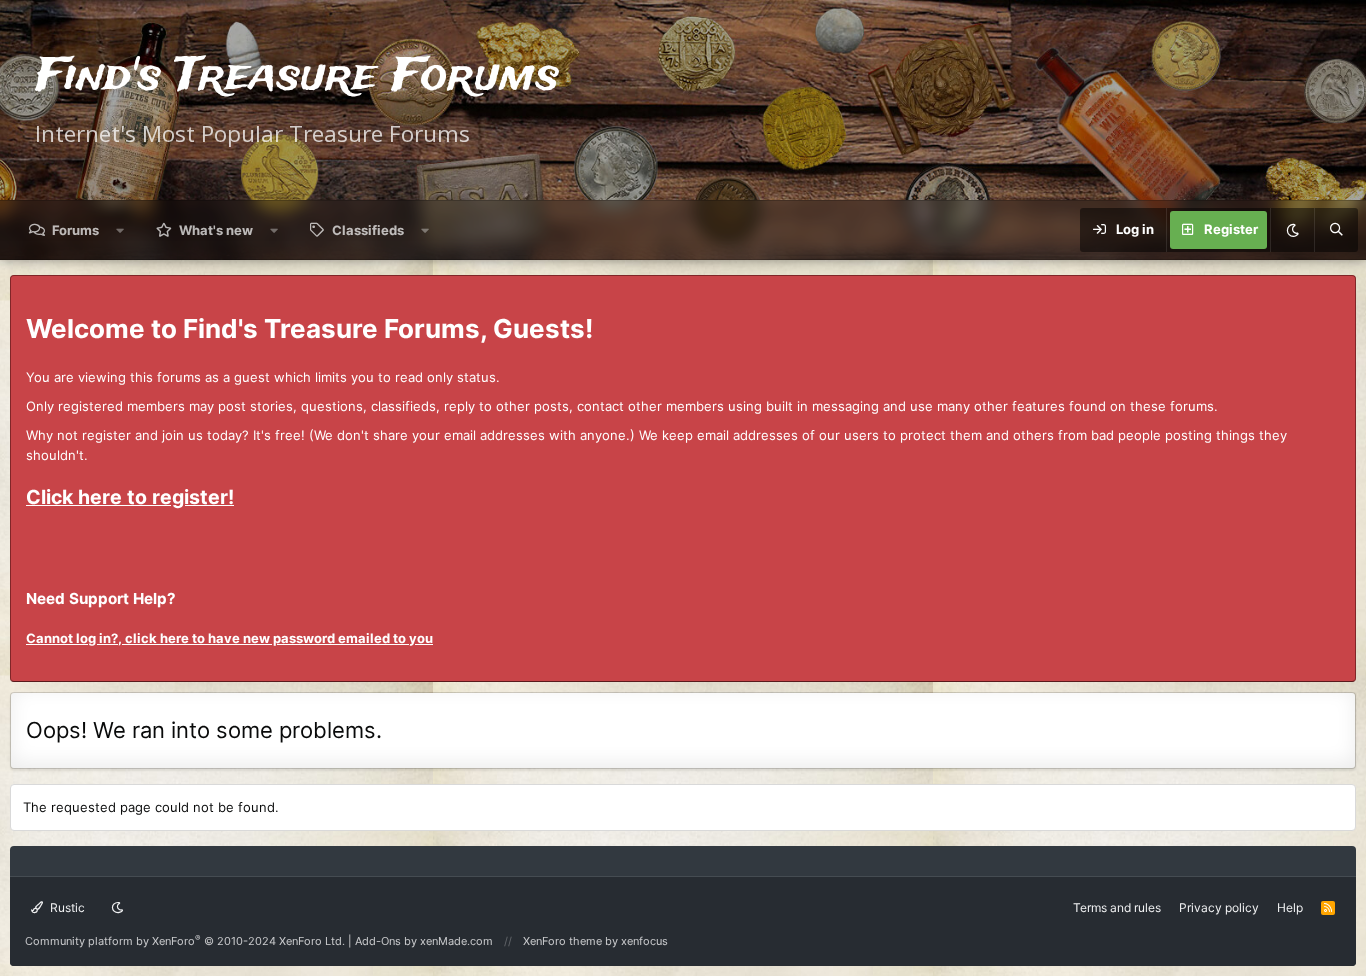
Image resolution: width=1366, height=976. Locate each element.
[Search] (1336, 230)
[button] (120, 230)
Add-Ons (378, 941)
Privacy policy (1219, 907)
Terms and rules (1117, 907)
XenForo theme (562, 941)
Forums (75, 230)
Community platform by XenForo (185, 941)
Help (1290, 907)
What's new (216, 230)
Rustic (66, 907)
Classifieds (368, 230)
